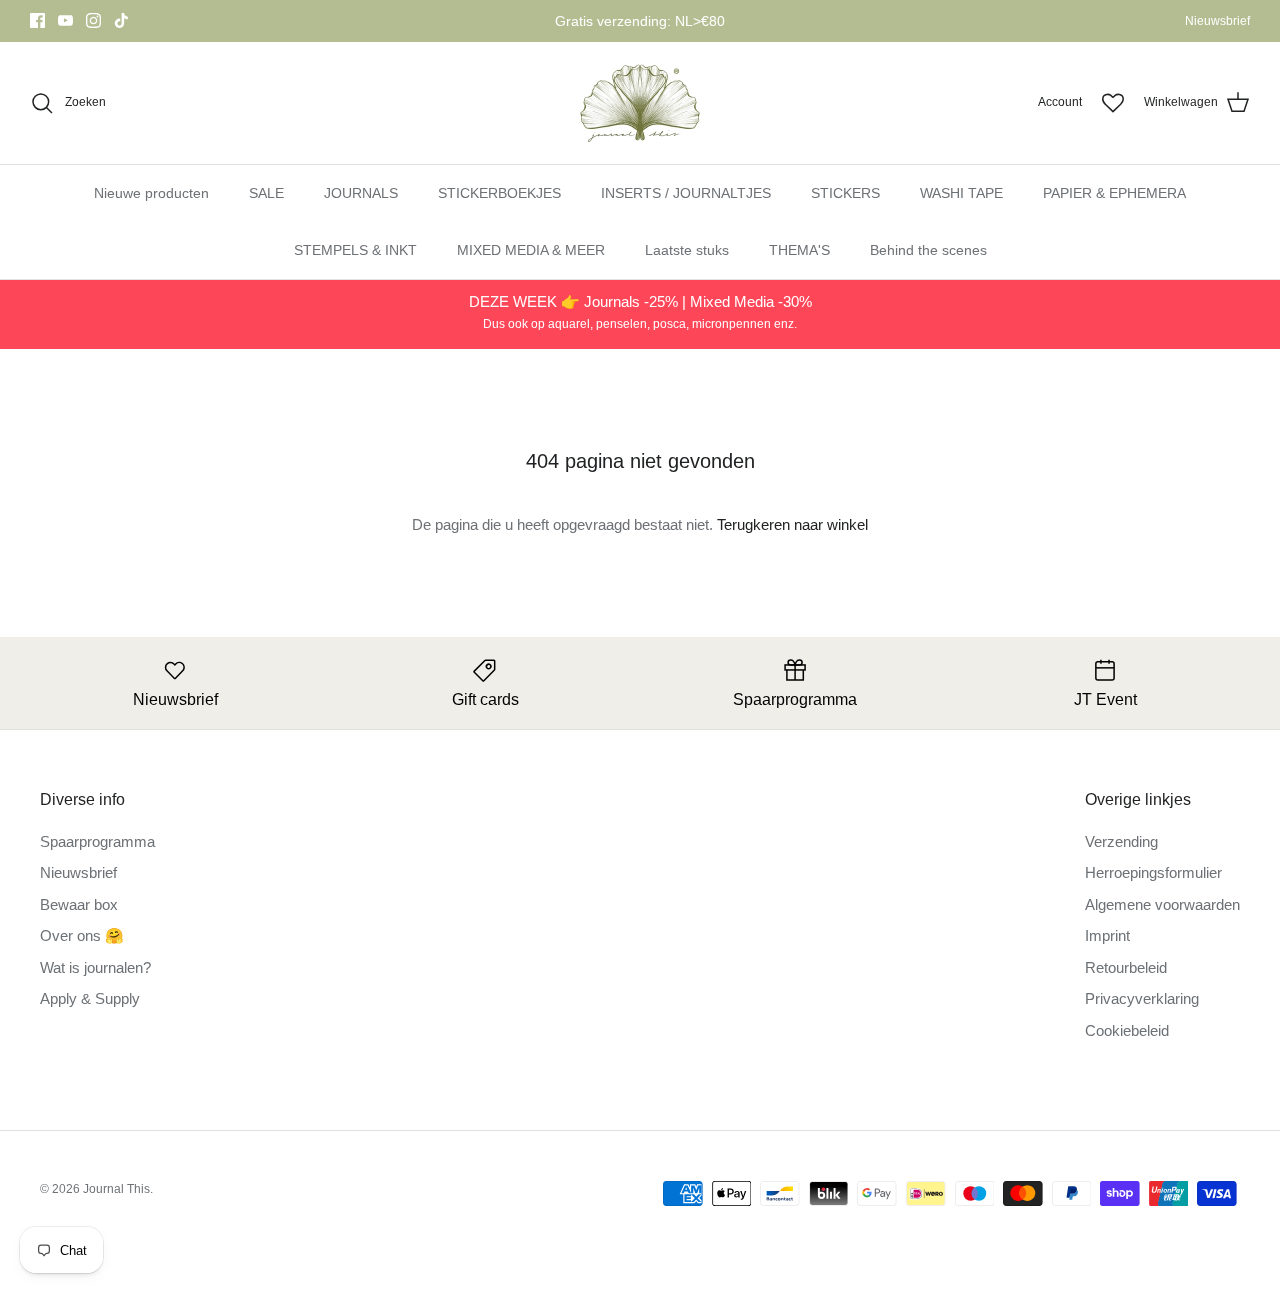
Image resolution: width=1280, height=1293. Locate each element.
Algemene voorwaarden (1162, 904)
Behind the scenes (928, 250)
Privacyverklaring (1142, 998)
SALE (266, 193)
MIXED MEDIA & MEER (531, 250)
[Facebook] (37, 20)
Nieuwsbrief (1217, 21)
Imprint (1107, 935)
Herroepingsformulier (1153, 872)
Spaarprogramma (97, 841)
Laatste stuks (687, 250)
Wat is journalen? (95, 967)
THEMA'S (799, 250)
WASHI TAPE (961, 193)
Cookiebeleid (1127, 1030)
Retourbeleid (1126, 967)
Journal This (116, 1189)
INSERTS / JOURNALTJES (686, 193)
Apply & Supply (90, 998)
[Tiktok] (121, 20)
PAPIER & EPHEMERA (1114, 193)
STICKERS (845, 193)
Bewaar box (79, 904)
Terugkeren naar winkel (792, 524)
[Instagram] (93, 20)
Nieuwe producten (151, 193)
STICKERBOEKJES (499, 193)
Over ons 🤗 (82, 935)
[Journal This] (640, 103)
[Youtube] (65, 20)
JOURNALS (361, 193)
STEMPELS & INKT (355, 250)
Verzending (1121, 841)
